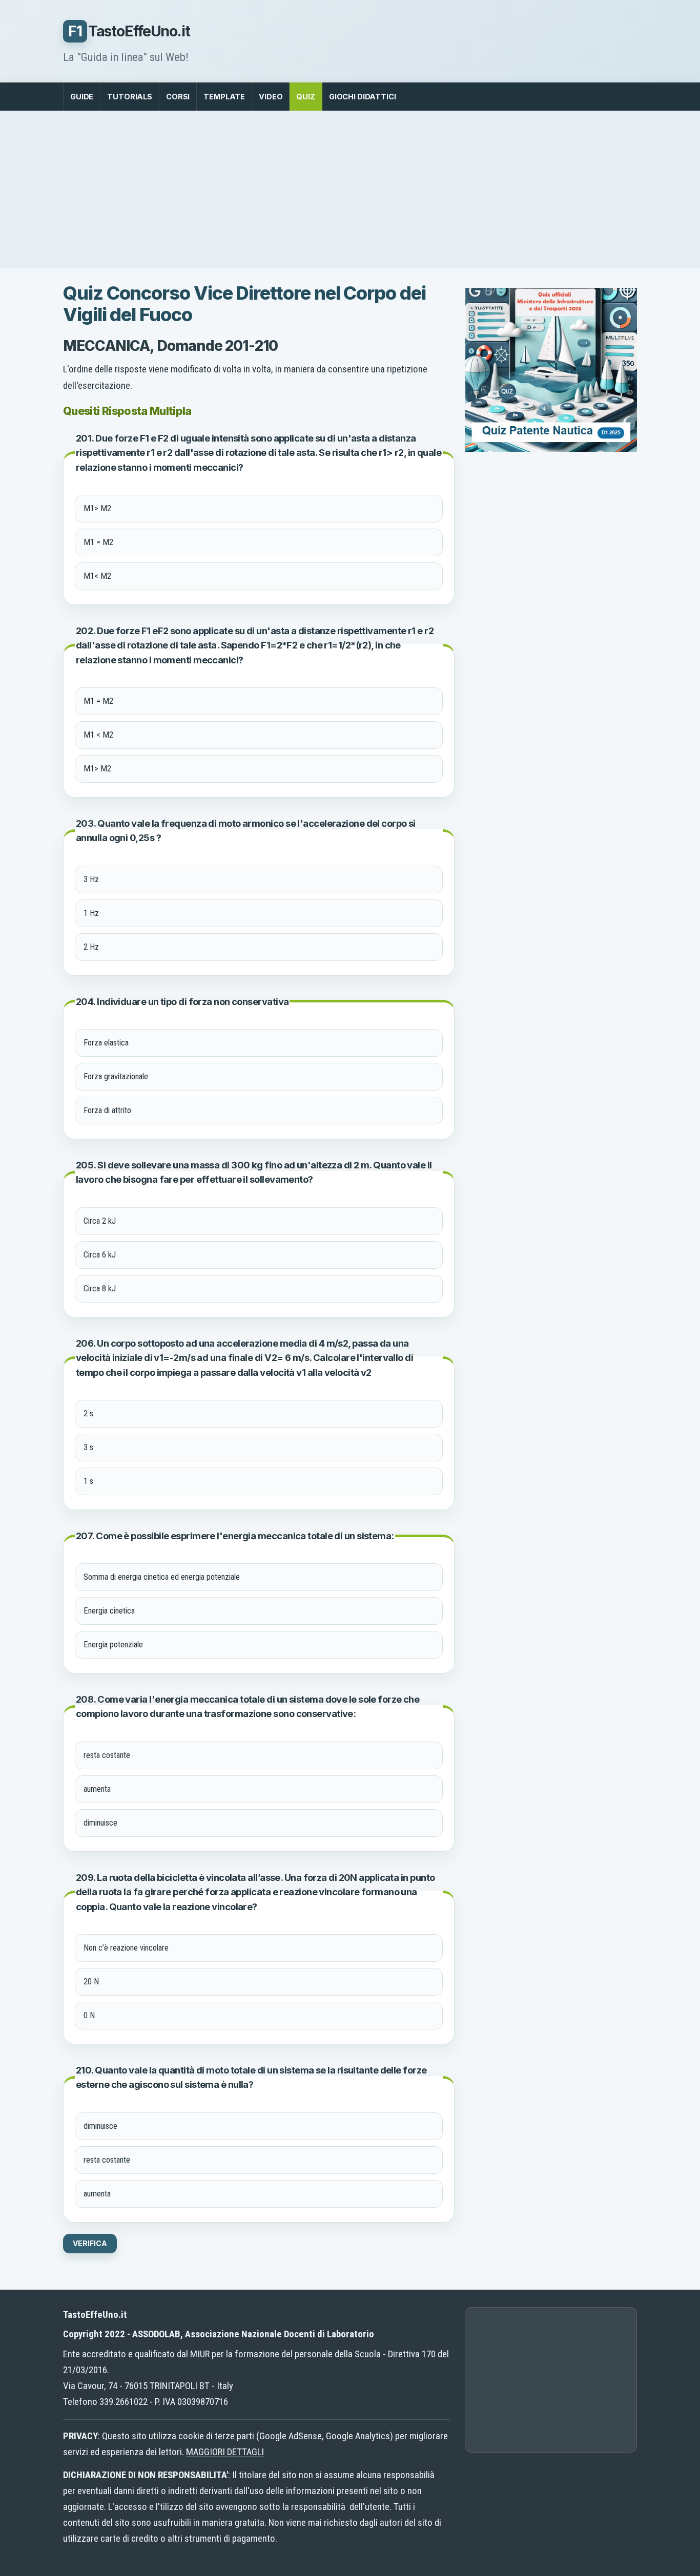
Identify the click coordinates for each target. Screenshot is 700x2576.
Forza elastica (106, 1043)
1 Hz (91, 913)
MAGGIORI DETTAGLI (225, 2452)
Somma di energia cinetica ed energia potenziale (162, 1577)
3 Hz (91, 879)
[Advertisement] (350, 190)
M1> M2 (97, 508)
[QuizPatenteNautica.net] (551, 448)
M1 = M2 (98, 542)
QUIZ (305, 97)
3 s (88, 1447)
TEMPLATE (224, 97)
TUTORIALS (130, 97)
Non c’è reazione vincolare (126, 1948)
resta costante (107, 1755)
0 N (89, 2015)
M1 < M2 (98, 735)
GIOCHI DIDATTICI (363, 97)
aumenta (97, 1789)
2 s (88, 1413)
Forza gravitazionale (116, 1076)
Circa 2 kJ (100, 1221)
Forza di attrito (107, 1110)
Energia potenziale (113, 1645)
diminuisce (100, 1823)
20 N (91, 1982)
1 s (88, 1481)
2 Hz (91, 947)
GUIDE (82, 97)
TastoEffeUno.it (129, 31)
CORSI (178, 97)
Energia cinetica (109, 1611)
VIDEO (271, 97)
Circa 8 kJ (100, 1289)
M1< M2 (97, 576)
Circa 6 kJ (100, 1255)
